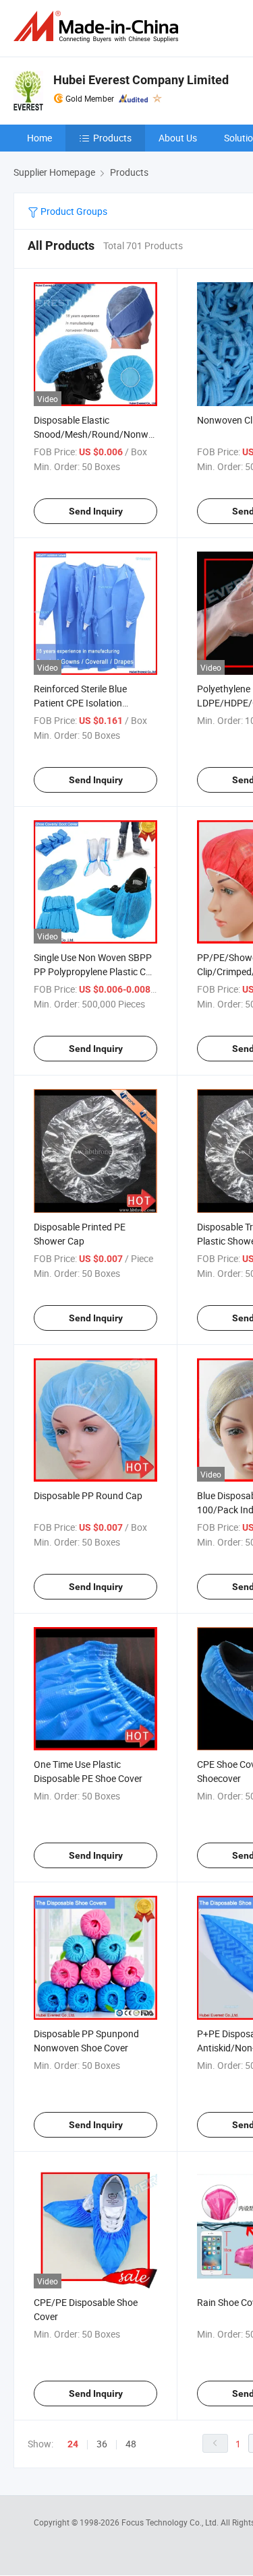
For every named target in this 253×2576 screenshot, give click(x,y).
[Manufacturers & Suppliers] (99, 27)
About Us (178, 138)
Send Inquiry (96, 511)
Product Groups (73, 211)
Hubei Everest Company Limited (141, 80)
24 (73, 2444)
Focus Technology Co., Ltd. (171, 2522)
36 (102, 2444)
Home (39, 138)
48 (131, 2444)
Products (112, 138)
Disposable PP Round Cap (88, 1495)
